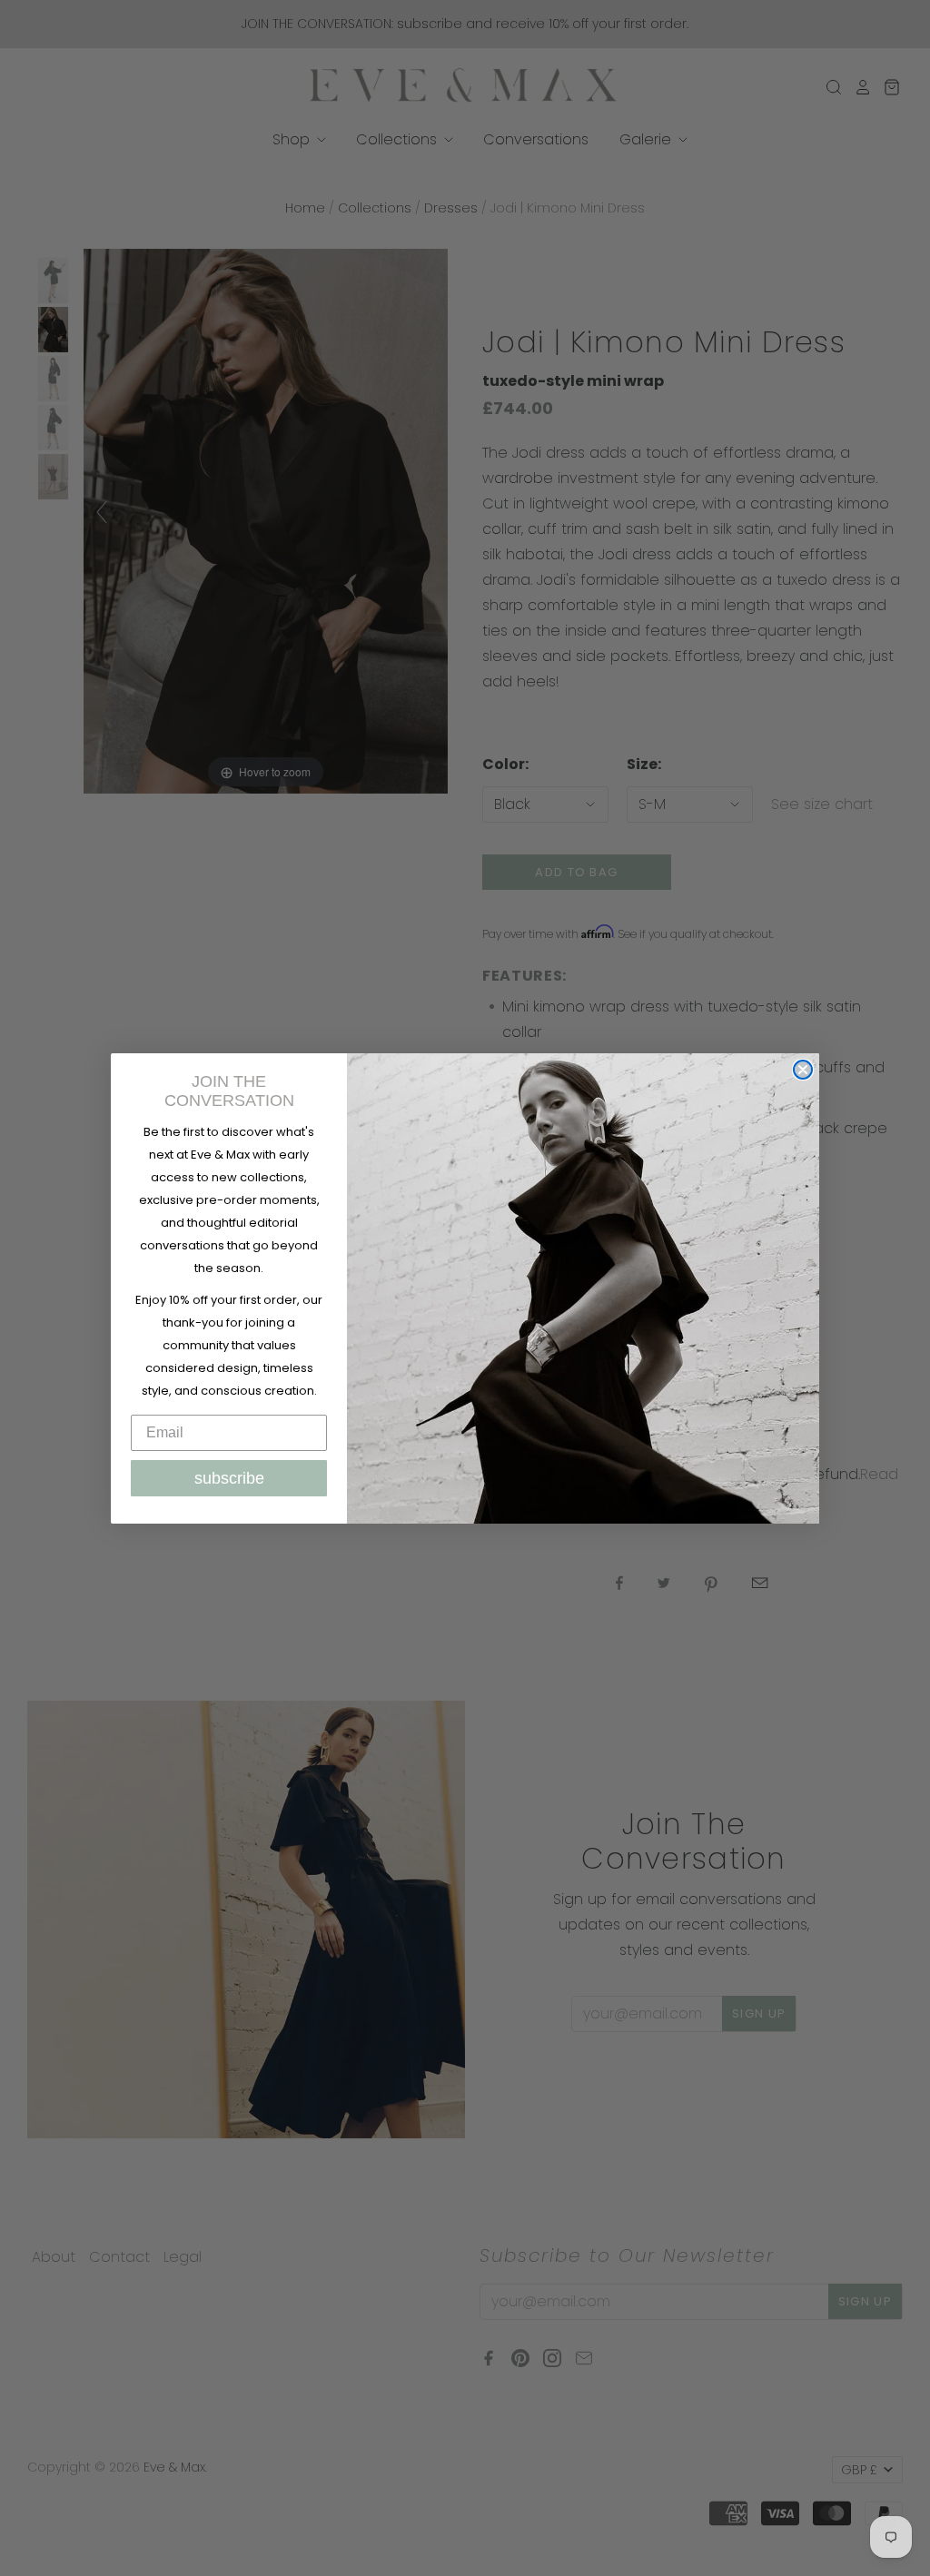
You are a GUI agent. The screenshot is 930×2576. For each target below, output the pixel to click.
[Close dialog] (803, 1070)
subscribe (229, 1478)
